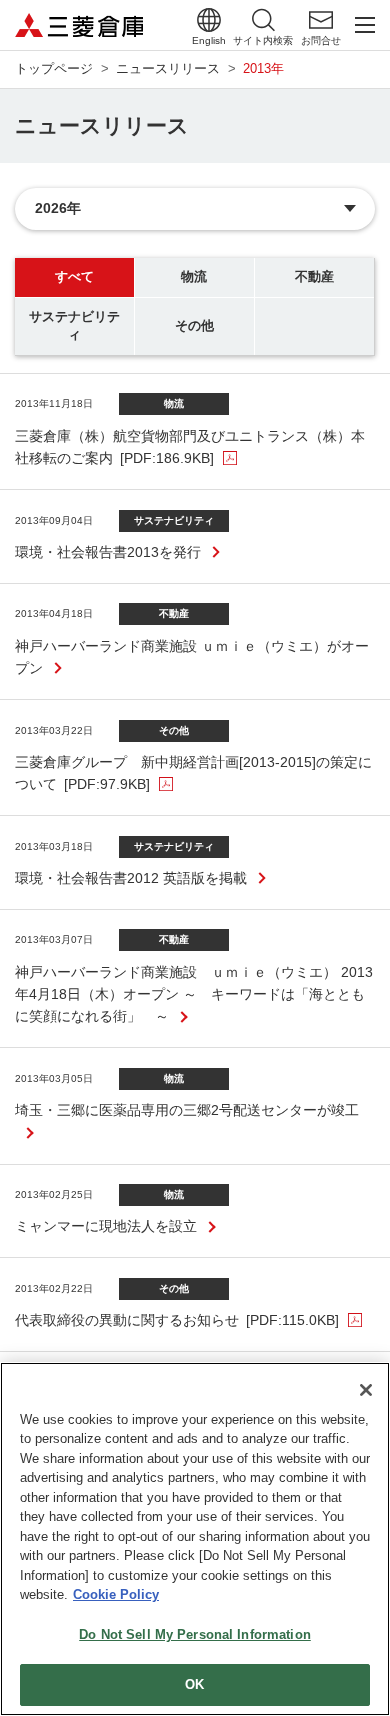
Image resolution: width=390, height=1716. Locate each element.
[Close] (366, 1390)
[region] (195, 1539)
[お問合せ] (321, 20)
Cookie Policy (116, 1594)
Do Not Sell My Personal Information (195, 1634)
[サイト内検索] (263, 20)
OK (194, 1684)
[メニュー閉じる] (365, 25)
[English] (209, 20)
